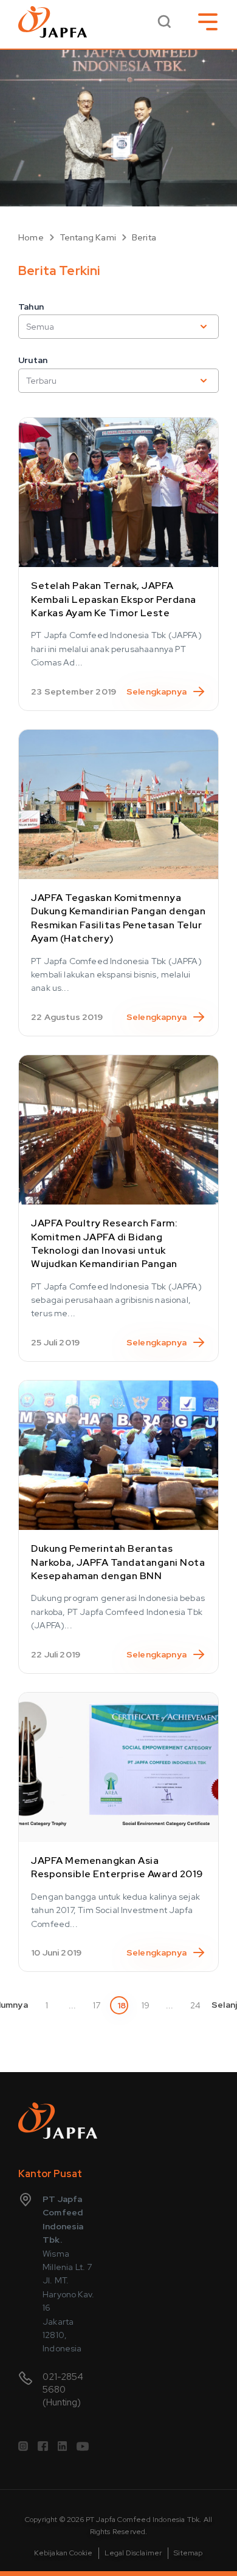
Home (31, 237)
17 (97, 2005)
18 (122, 2005)
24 (195, 2005)
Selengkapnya (156, 692)
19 (146, 2005)
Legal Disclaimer (133, 2553)
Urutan (33, 360)
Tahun (31, 307)
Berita (144, 237)
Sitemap (188, 2553)
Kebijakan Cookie (63, 2553)
